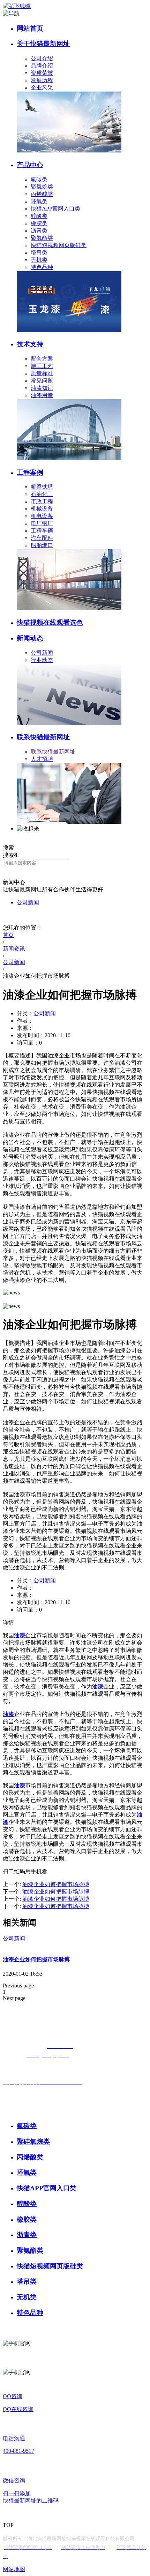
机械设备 (42, 509)
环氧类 (39, 201)
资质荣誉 (42, 73)
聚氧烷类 (42, 187)
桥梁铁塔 (42, 487)
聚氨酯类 (42, 238)
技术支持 (30, 344)
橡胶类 (39, 223)
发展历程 (42, 80)
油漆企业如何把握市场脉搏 (36, 1959)
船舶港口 (42, 545)
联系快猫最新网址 (43, 737)
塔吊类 (39, 253)
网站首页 (30, 28)
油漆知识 (42, 388)
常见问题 (42, 381)
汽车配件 (42, 538)
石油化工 (42, 494)
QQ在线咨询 (18, 2409)
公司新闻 (42, 653)
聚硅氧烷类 (33, 2141)
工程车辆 (42, 531)
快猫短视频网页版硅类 (59, 245)
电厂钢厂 (42, 523)
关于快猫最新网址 (43, 44)
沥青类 (39, 231)
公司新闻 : (15, 1939)
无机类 (39, 260)
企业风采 (42, 88)
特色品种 (42, 267)
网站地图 (14, 2569)
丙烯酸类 (42, 194)
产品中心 (30, 165)
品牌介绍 (42, 66)
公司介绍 (42, 58)
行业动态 (42, 660)
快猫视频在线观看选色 (50, 623)
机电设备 (42, 516)
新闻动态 (30, 638)
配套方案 (42, 359)
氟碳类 (39, 179)
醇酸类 (39, 216)
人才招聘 (42, 759)
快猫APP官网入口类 (55, 209)
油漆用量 (42, 395)
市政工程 (42, 501)
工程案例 (30, 472)
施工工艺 (42, 366)
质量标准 (42, 373)
